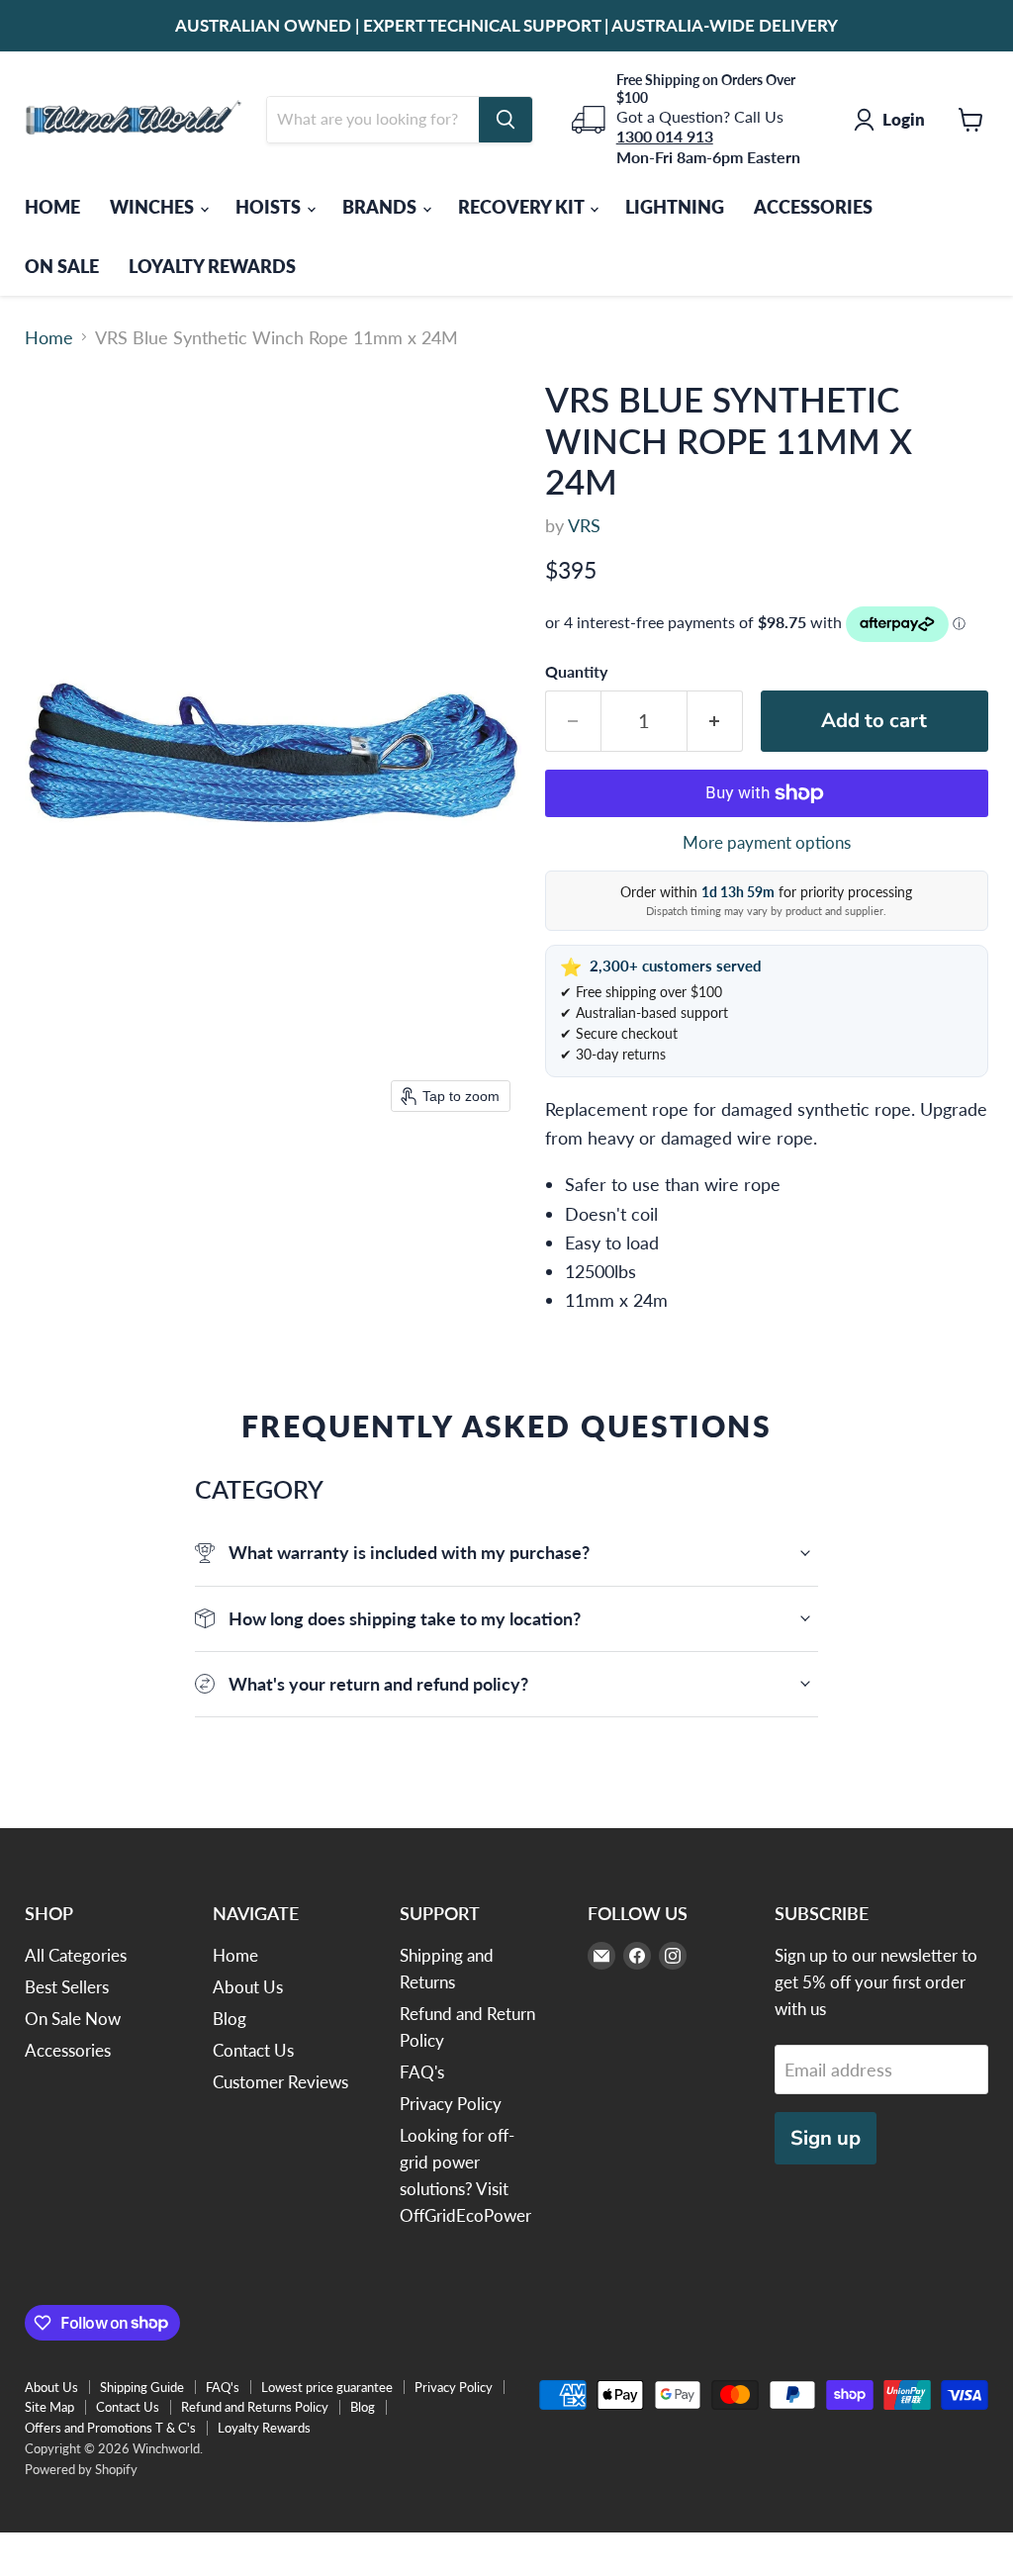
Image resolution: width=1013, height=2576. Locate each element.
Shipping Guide (142, 2387)
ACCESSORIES (813, 207)
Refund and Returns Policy (255, 2407)
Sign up (826, 2138)
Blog (230, 2019)
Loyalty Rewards (264, 2428)
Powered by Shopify (81, 2469)
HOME (52, 207)
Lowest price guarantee (327, 2387)
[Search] (506, 120)
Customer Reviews (280, 2082)
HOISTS (270, 207)
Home (49, 338)
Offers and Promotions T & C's (110, 2428)
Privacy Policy (451, 2104)
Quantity (576, 672)
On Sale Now (73, 2019)
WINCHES (154, 207)
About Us (248, 1987)
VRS (584, 525)
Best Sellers (67, 1987)
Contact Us (253, 2050)
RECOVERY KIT (523, 207)
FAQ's (422, 2072)
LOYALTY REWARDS (212, 266)
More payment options (767, 842)
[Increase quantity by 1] (715, 721)
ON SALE (62, 266)
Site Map (49, 2407)
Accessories (68, 2050)
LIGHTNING (675, 207)
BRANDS (381, 207)
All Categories (76, 1955)
